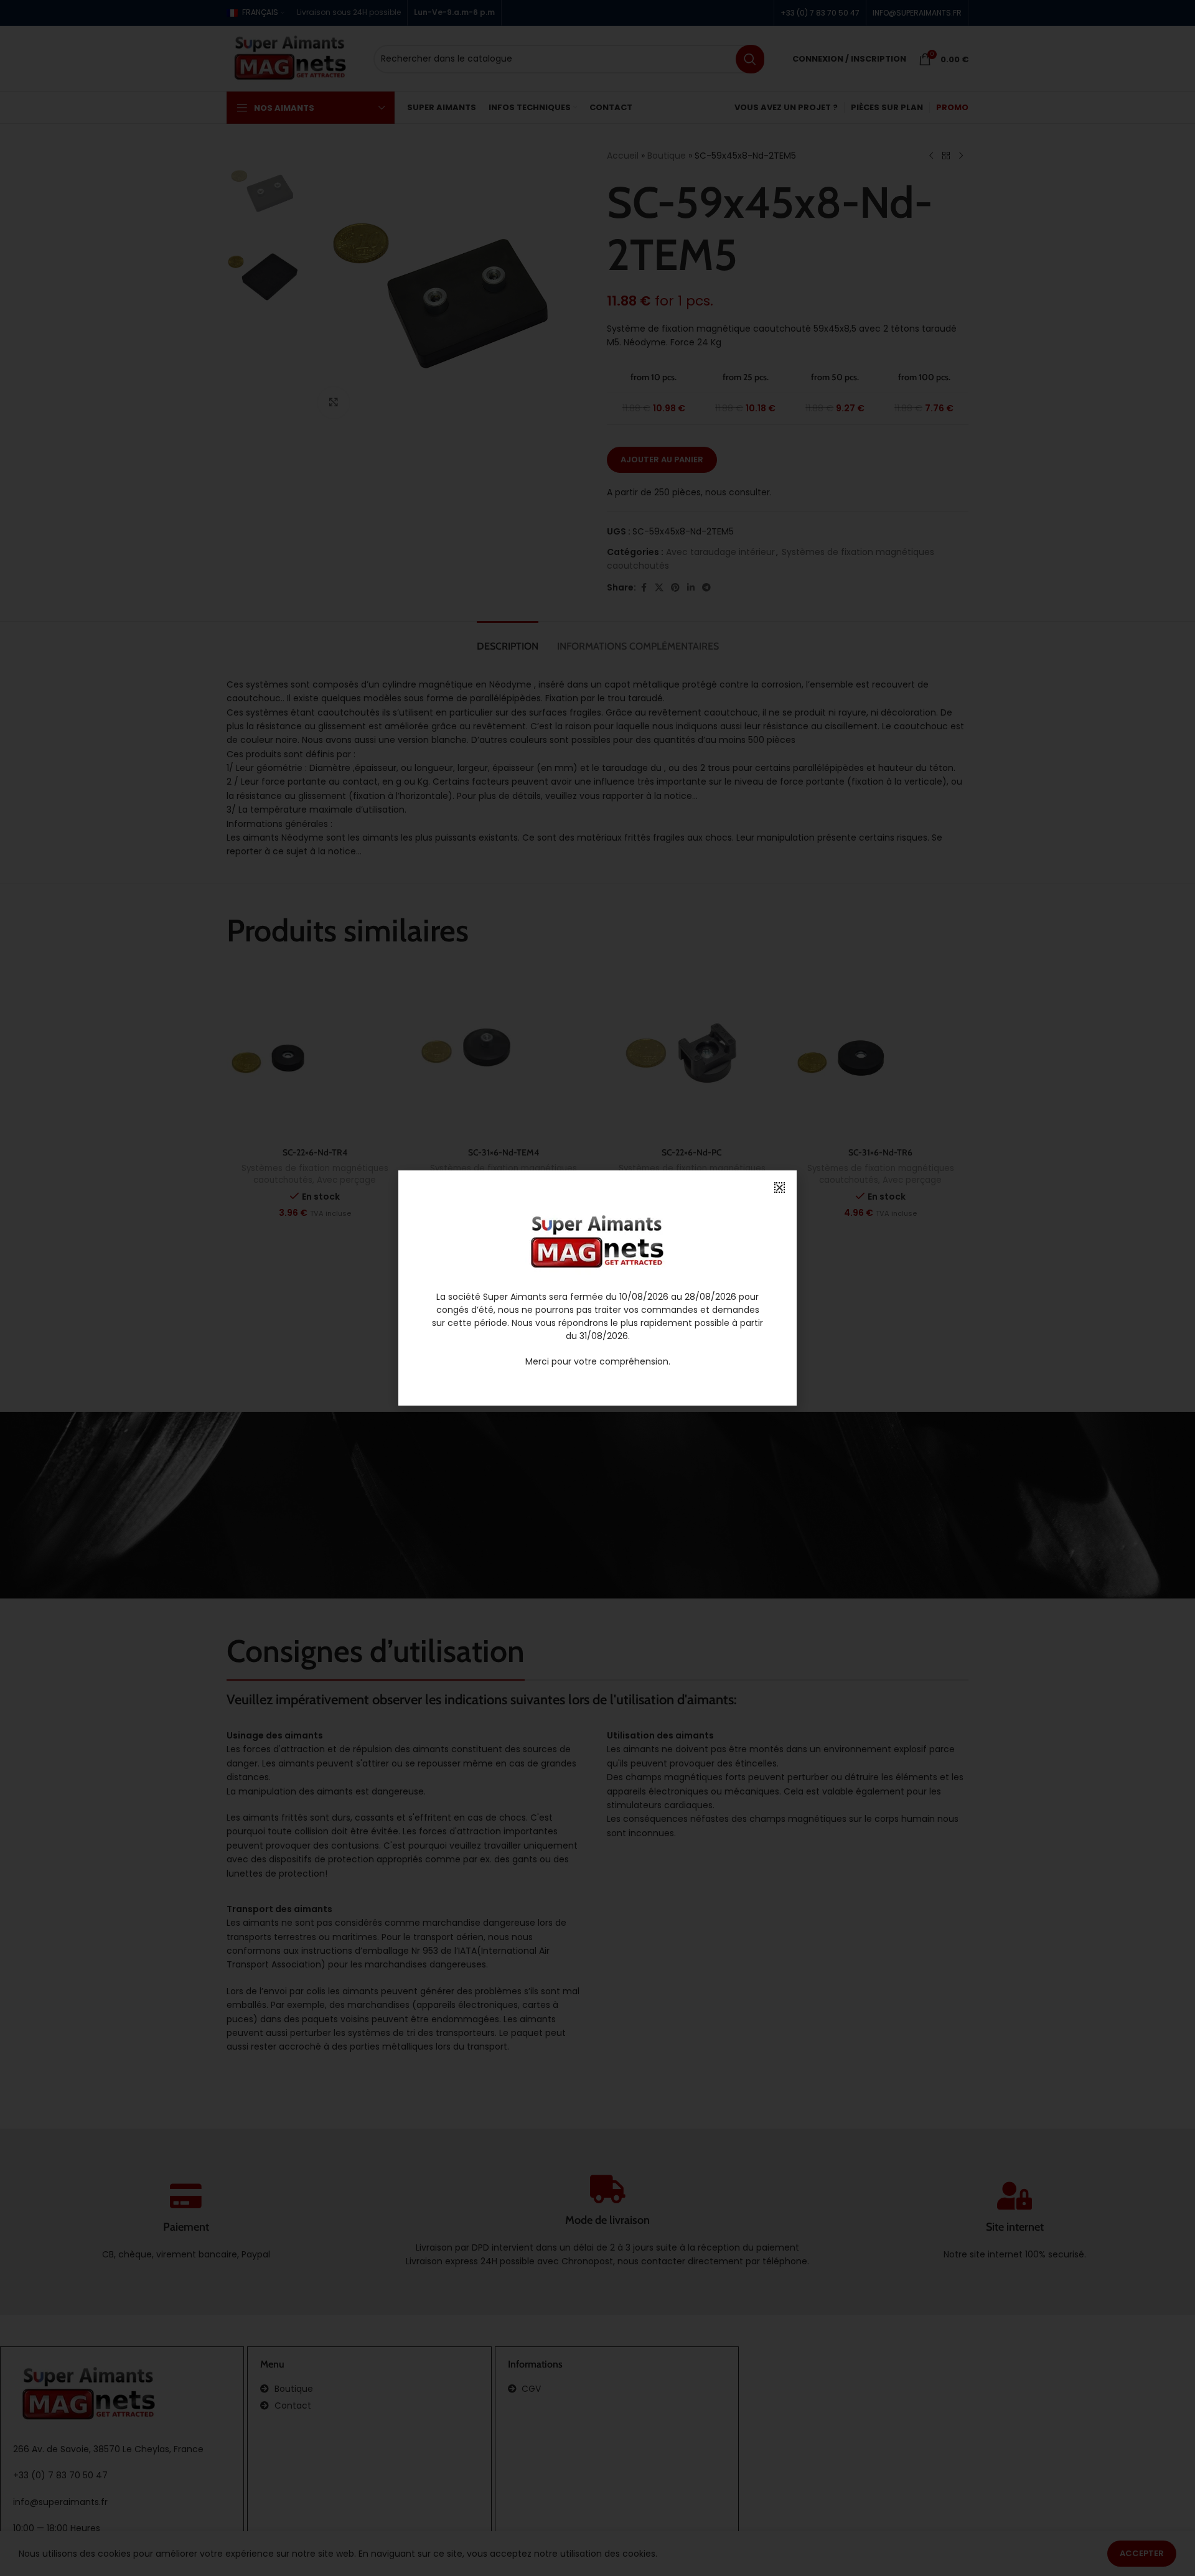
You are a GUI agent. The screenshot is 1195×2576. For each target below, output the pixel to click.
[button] (780, 1188)
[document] (597, 1288)
